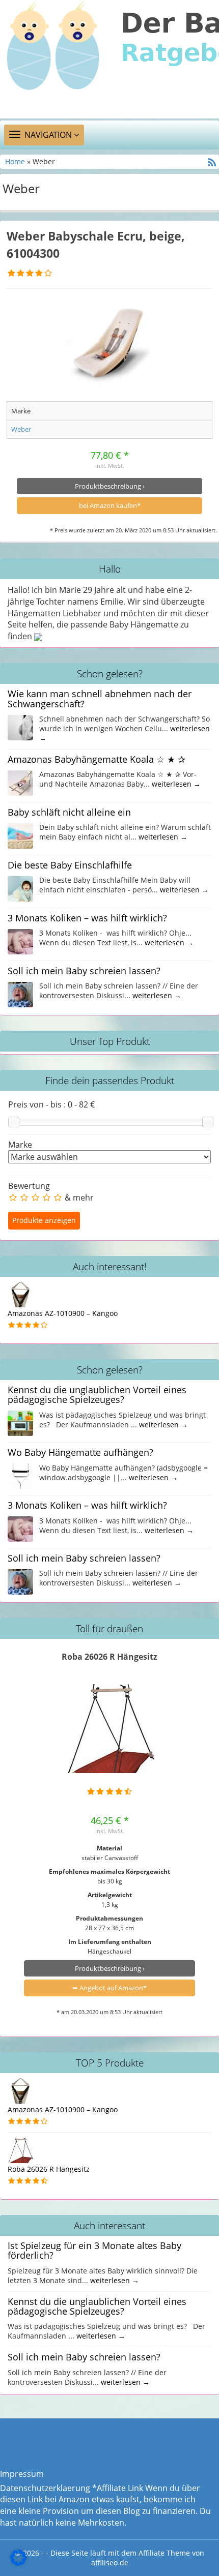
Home (16, 161)
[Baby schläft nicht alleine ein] (20, 835)
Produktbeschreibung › (110, 486)
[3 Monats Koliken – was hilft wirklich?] (20, 941)
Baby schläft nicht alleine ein (69, 812)
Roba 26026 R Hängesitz (109, 1657)
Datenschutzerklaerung (45, 2488)
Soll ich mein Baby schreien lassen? (84, 971)
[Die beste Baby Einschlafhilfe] (20, 888)
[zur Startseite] (109, 59)
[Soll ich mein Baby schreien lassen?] (20, 994)
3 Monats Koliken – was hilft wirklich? (87, 918)
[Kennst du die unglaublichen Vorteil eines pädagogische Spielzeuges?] (20, 1423)
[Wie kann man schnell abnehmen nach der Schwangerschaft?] (20, 727)
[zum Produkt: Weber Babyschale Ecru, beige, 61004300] (110, 343)
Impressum (22, 2474)
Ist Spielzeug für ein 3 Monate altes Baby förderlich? (94, 2250)
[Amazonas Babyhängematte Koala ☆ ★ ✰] (20, 782)
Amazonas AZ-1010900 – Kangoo (63, 1313)
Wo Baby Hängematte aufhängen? (80, 1452)
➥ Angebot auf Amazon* (109, 1988)
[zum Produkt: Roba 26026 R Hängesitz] (110, 1729)
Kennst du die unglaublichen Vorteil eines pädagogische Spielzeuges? (97, 1395)
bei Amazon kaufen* (110, 505)
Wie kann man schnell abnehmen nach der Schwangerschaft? (100, 698)
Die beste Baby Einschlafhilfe (70, 865)
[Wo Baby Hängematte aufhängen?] (20, 1475)
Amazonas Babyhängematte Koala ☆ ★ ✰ (97, 759)
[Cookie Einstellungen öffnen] (18, 2563)
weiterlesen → (176, 784)
